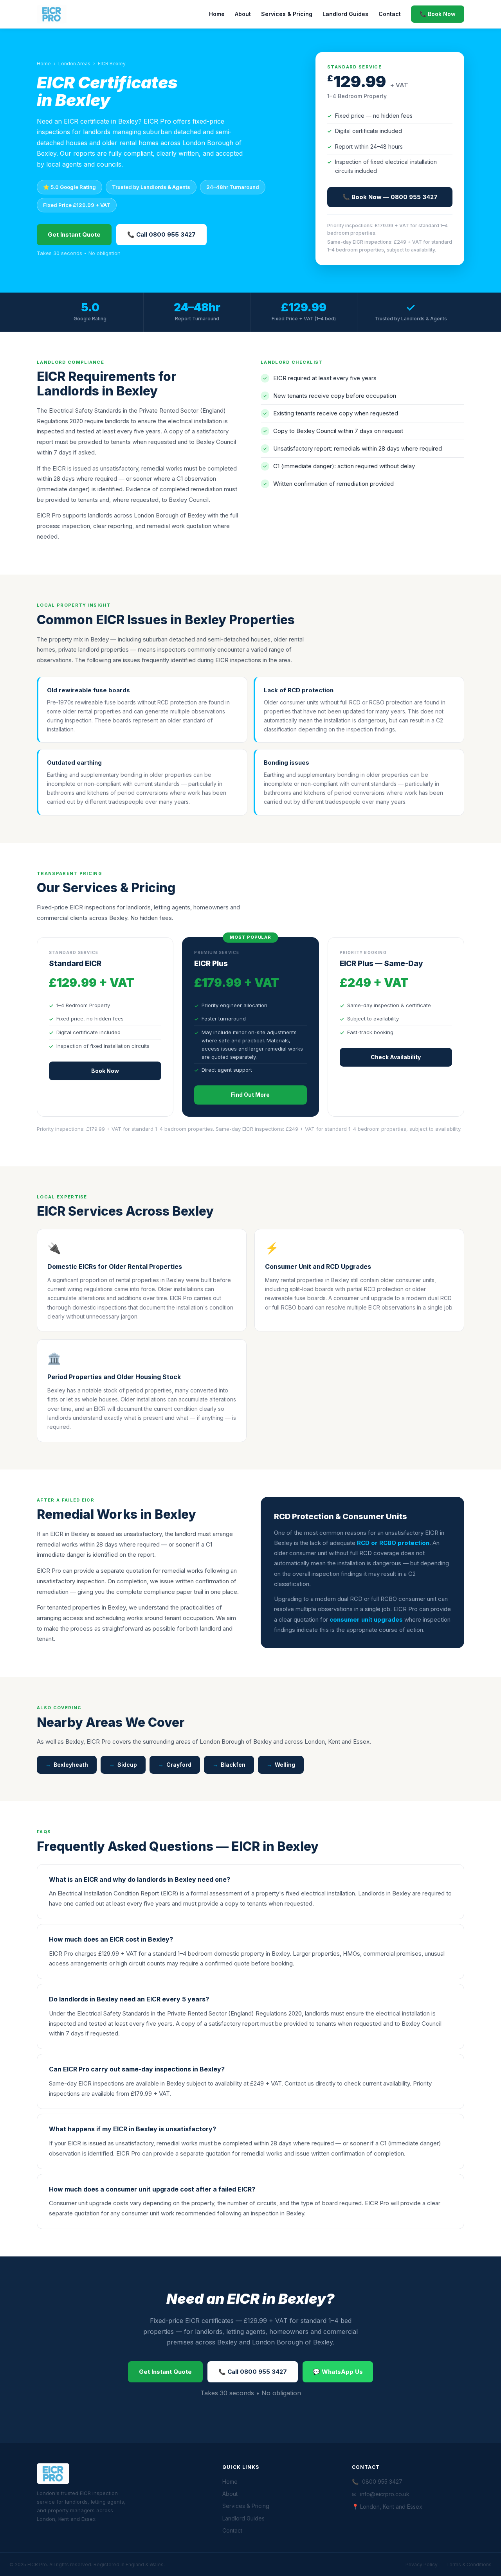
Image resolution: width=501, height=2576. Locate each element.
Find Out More (250, 1095)
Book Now (105, 1071)
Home (217, 14)
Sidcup (127, 1765)
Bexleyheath (71, 1765)
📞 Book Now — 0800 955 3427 (390, 197)
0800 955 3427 (382, 2482)
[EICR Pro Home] (52, 14)
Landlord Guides (345, 14)
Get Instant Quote (74, 234)
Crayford (179, 1765)
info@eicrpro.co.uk (385, 2494)
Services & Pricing (287, 14)
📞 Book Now (438, 14)
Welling (285, 1765)
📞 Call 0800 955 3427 (161, 234)
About (243, 14)
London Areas (74, 64)
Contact (390, 14)
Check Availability (396, 1057)
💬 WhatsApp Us (338, 2372)
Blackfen (233, 1765)
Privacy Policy (422, 2564)
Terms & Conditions (469, 2564)
